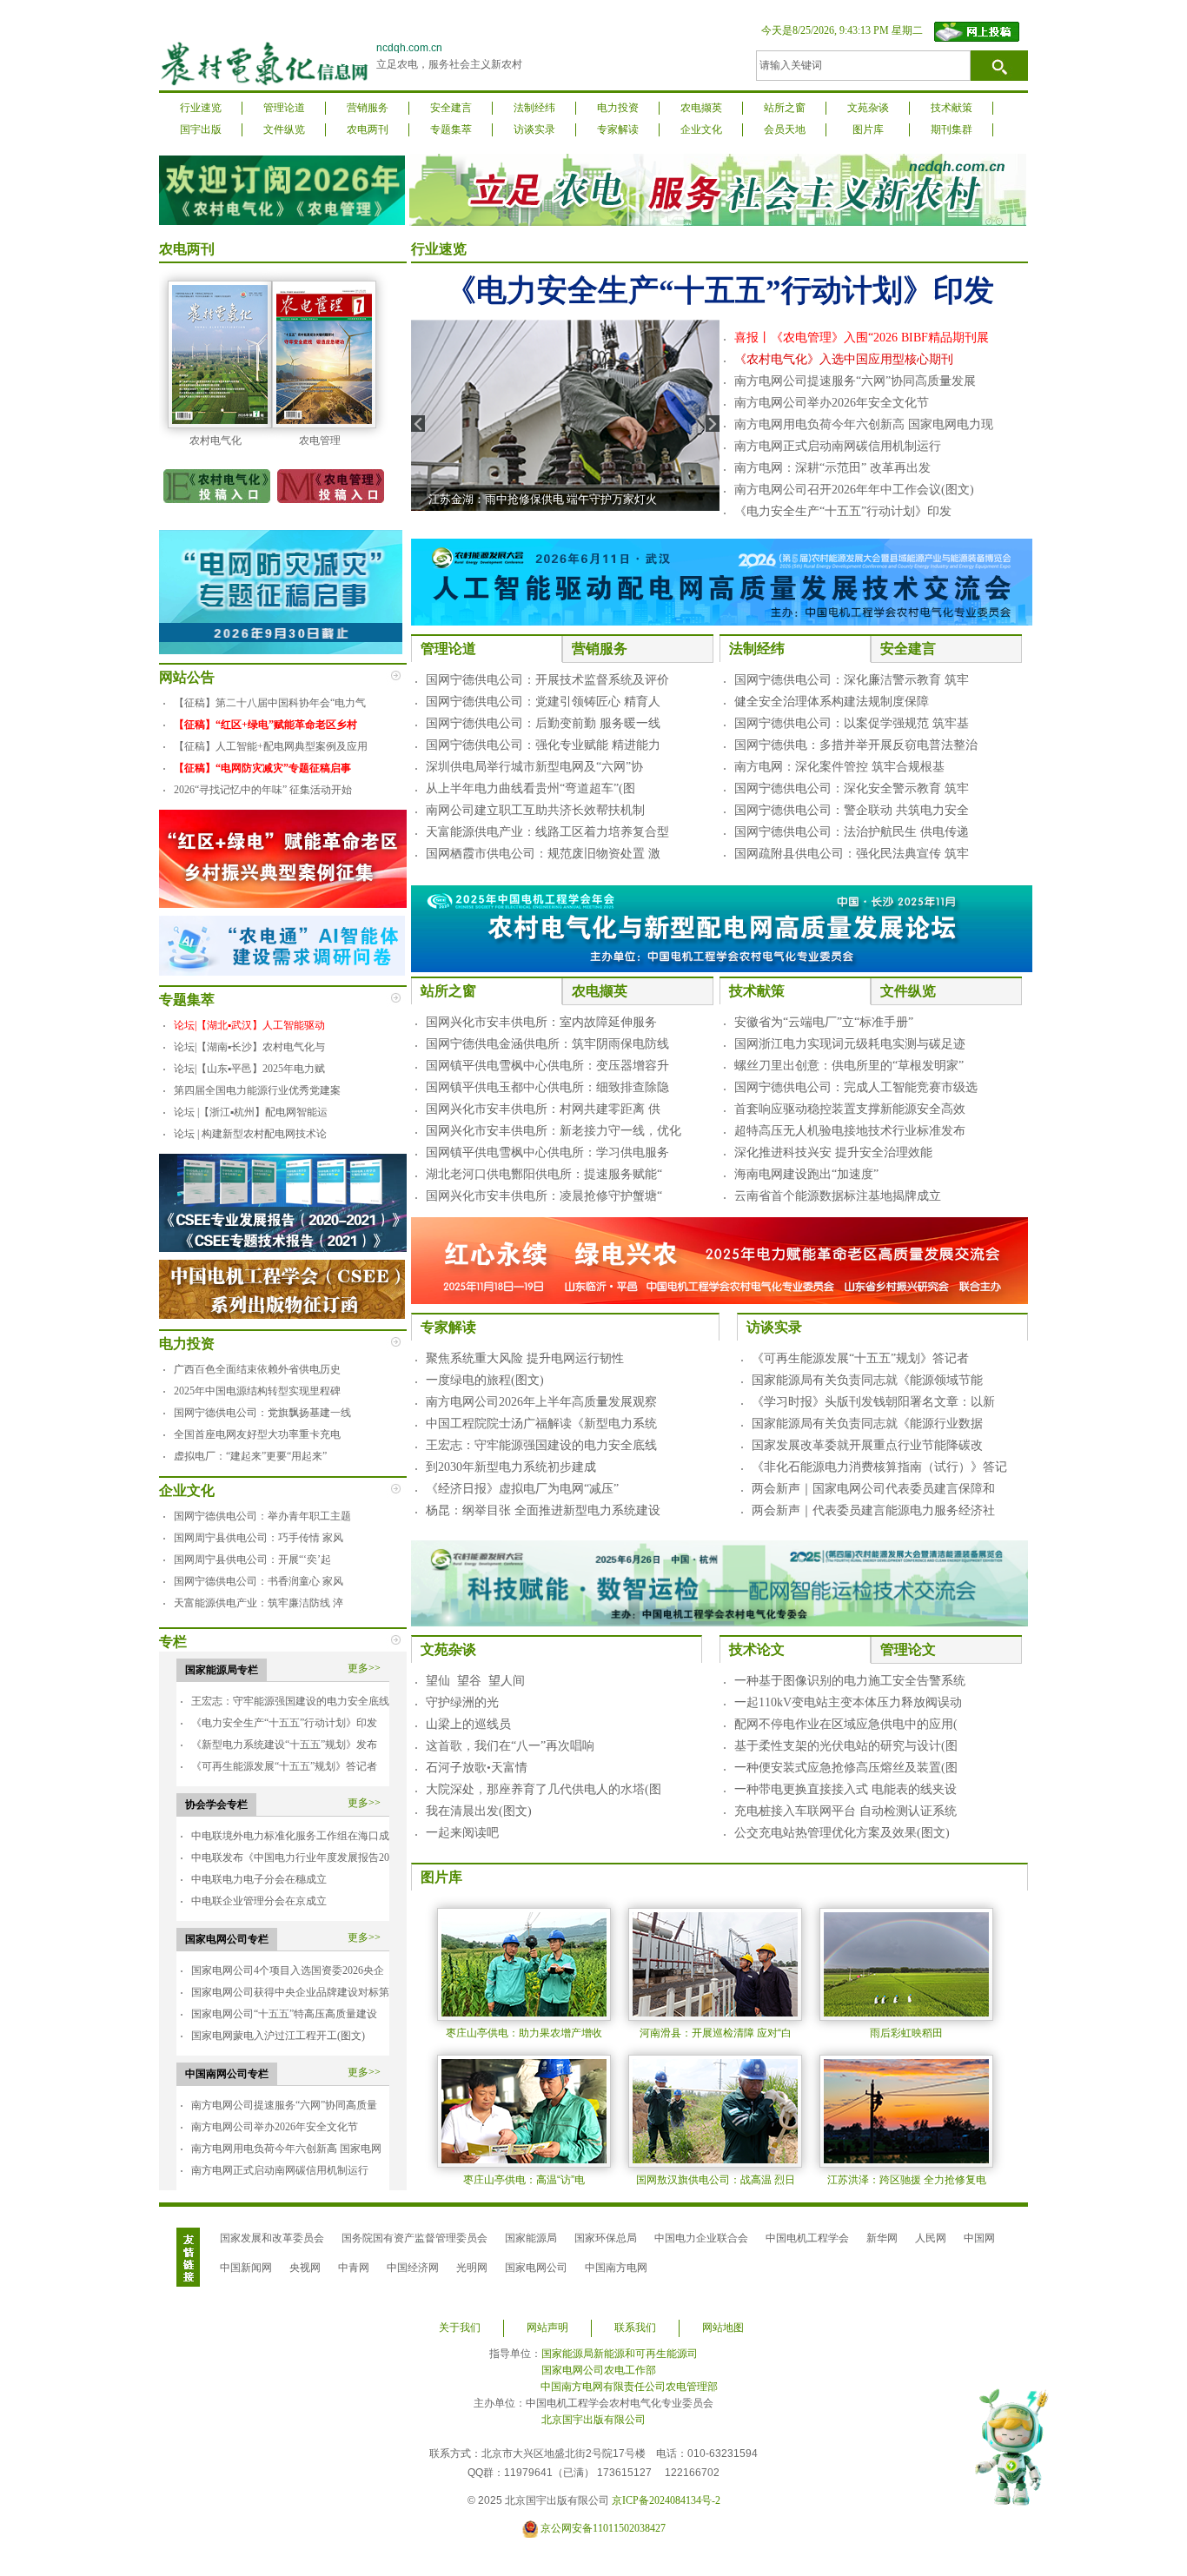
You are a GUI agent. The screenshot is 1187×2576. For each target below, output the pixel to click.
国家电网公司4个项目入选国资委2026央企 (288, 1970)
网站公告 (187, 677)
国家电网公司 (536, 2268)
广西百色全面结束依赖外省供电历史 (257, 1369)
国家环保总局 (606, 2238)
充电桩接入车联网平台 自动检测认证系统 (845, 1811)
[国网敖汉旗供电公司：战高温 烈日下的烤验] (715, 2110)
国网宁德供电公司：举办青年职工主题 (262, 1516)
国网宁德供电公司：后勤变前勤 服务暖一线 (543, 723)
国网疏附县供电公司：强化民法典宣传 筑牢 (852, 854)
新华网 (882, 2238)
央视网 (305, 2268)
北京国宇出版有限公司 (593, 2420)
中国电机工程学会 (807, 2238)
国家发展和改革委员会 (272, 2238)
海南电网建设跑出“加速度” (806, 1174)
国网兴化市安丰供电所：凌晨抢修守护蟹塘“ (544, 1196)
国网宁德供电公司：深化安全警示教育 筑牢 (852, 788)
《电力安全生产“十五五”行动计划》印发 (284, 1723)
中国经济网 (413, 2268)
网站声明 (547, 2328)
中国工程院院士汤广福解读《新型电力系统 (541, 1424)
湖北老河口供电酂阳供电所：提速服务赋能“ (544, 1174)
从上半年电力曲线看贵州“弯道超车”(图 (531, 788)
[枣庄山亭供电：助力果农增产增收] (524, 1963)
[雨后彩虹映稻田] (906, 1963)
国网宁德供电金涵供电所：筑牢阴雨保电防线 (547, 1044)
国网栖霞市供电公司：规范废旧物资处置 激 (543, 854)
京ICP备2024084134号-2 (666, 2500)
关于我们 (460, 2328)
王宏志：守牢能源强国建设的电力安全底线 (290, 1701)
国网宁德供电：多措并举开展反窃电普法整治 (856, 745)
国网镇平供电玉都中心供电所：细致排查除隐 (547, 1087)
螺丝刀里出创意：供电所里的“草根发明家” (849, 1066)
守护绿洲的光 (462, 1702)
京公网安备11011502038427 (603, 2528)
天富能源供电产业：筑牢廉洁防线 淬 (259, 1603)
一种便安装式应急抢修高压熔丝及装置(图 (846, 1768)
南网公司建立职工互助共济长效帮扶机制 (535, 810)
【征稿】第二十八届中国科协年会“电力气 (270, 703)
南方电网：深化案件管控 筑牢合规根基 (839, 767)
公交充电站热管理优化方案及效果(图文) (842, 1833)
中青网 (354, 2268)
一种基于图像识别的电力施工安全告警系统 (850, 1681)
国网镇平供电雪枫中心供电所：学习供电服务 (547, 1152)
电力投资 (618, 108)
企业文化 (701, 129)
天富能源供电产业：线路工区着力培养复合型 (547, 832)
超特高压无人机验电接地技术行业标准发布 (850, 1131)
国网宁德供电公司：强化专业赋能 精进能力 (543, 745)
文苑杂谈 (868, 108)
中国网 (979, 2238)
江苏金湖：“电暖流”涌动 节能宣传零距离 (531, 499)
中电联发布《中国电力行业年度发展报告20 (290, 1858)
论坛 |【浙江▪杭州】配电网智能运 (251, 1112)
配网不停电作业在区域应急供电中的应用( (846, 1724)
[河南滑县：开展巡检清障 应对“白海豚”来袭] (715, 1963)
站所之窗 (785, 108)
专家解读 (618, 129)
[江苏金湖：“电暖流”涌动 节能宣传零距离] (565, 414)
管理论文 (908, 1649)
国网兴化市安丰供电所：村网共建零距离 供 (543, 1109)
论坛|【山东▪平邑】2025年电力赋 (249, 1069)
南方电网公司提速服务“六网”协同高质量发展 (855, 381)
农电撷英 (701, 108)
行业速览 (201, 108)
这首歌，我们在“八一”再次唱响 (510, 1746)
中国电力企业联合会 (701, 2238)
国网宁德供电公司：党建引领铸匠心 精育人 (543, 702)
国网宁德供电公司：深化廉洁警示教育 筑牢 (852, 680)
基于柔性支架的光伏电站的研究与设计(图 (846, 1746)
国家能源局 (531, 2238)
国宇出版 (201, 129)
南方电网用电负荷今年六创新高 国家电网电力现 (864, 424)
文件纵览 (284, 129)
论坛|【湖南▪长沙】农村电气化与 (249, 1047)
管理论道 (284, 108)
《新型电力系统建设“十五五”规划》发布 (284, 1745)
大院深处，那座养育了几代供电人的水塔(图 (544, 1789)
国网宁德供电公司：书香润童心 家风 (259, 1581)
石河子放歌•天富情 (477, 1768)
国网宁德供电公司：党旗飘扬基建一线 (262, 1413)
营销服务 (368, 108)
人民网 (931, 2238)
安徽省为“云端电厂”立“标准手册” (824, 1022)
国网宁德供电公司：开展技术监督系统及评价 (547, 680)
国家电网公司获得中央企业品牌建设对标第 (290, 1992)
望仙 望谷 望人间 (475, 1681)
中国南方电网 (616, 2268)
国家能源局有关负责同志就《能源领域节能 (867, 1380)
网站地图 (723, 2328)
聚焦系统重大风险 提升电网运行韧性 (525, 1358)
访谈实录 (534, 129)
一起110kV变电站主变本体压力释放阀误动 (848, 1702)
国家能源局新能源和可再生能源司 (620, 2354)
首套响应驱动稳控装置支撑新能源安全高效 (850, 1109)
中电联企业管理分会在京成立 (259, 1901)
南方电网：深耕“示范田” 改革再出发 (832, 468)
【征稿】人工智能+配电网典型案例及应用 (271, 746)
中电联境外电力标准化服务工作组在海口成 (290, 1836)
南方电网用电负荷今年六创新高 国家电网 (286, 2149)
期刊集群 (952, 129)
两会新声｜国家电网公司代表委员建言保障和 (873, 1489)
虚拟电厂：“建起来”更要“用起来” (250, 1456)
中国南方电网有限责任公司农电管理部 (629, 2387)
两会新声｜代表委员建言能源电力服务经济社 (873, 1510)
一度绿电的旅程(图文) (485, 1380)
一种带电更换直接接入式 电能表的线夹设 (845, 1789)
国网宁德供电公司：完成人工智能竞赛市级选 (856, 1087)
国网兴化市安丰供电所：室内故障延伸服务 (541, 1022)
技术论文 (757, 1649)
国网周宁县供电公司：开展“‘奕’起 (252, 1560)
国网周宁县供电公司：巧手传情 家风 (259, 1538)
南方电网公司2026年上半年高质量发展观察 (541, 1402)
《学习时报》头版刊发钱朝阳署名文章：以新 (873, 1402)
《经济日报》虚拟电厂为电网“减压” (522, 1489)
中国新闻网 (246, 2268)
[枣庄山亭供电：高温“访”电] (524, 2110)
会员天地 (785, 129)
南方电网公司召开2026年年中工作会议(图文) (854, 490)
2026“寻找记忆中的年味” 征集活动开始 (263, 790)
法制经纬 (534, 108)
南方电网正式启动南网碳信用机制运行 (280, 2170)
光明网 (472, 2268)
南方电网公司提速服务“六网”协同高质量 (284, 2105)
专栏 (173, 1642)
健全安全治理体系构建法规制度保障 (832, 702)
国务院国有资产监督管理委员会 (414, 2238)
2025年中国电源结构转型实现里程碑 (257, 1391)
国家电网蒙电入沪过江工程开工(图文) (278, 2036)
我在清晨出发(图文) (479, 1811)
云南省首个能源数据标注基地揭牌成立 (838, 1196)
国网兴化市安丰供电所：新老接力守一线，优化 (554, 1131)
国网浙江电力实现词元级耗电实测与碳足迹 (850, 1044)
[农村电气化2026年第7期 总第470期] (220, 354)
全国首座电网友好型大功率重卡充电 (257, 1434)
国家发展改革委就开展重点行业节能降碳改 (867, 1445)
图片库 (868, 129)
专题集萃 (451, 129)
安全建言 (451, 108)
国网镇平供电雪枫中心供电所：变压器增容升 (547, 1066)
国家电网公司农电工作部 (599, 2370)
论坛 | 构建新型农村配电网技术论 (250, 1134)
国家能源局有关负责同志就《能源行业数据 (867, 1424)
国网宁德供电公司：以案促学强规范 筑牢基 (852, 723)
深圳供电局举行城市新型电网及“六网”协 (534, 767)
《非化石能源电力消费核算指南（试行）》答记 (879, 1467)
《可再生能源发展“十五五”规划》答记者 (284, 1766)
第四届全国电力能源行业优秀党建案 (257, 1090)
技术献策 (952, 108)
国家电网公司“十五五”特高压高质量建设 (284, 2014)
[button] (982, 2414)
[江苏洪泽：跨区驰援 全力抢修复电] (906, 2110)
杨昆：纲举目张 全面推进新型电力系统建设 (543, 1510)
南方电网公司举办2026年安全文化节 (275, 2127)
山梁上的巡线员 (468, 1724)
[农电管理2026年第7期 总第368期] (324, 354)
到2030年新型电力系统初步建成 (511, 1467)
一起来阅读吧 (462, 1833)
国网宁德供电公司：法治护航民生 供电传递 (852, 832)
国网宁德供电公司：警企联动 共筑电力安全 (852, 810)
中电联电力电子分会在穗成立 (259, 1879)
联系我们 (635, 2328)
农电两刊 (368, 129)
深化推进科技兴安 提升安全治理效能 (833, 1152)
